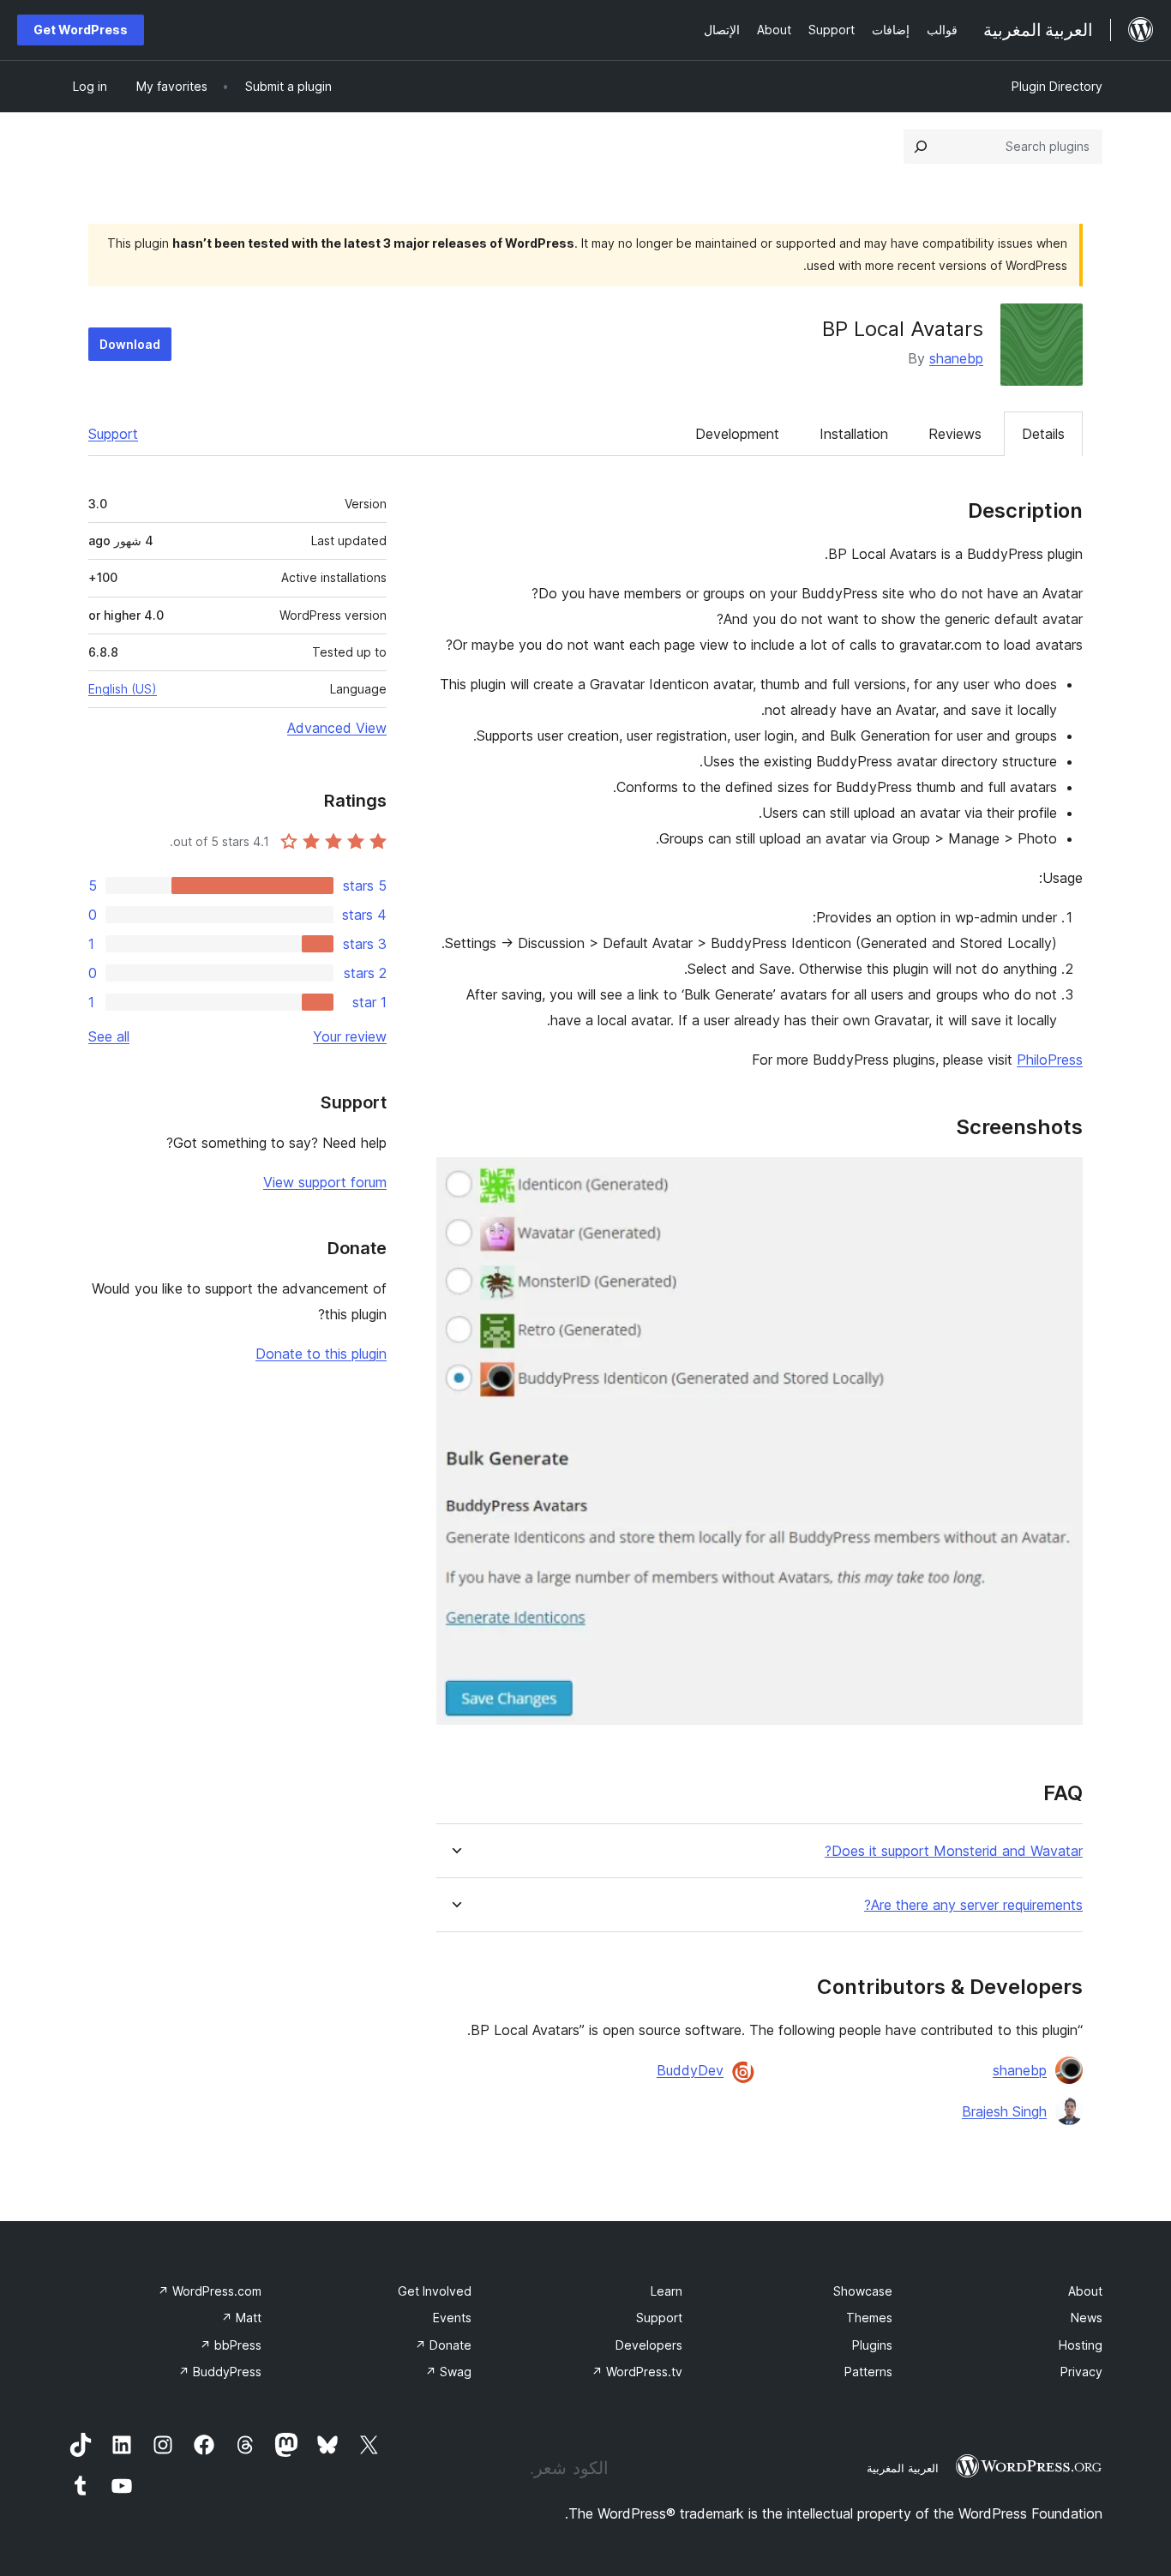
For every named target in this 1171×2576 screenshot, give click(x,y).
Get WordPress (81, 30)
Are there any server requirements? (973, 1905)
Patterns (868, 2372)
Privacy (1081, 2372)
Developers (649, 2345)
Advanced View (337, 728)
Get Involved (435, 2291)
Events (452, 2318)
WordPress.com (210, 2291)
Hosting (1081, 2345)
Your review (350, 1036)
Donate (443, 2345)
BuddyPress (220, 2372)
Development (737, 434)
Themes (869, 2318)
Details (1043, 434)
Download (130, 344)
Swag (448, 2372)
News (1087, 2318)
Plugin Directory (1057, 86)
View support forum (325, 1182)
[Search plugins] (921, 147)
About (1085, 2291)
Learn (667, 2291)
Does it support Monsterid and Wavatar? (954, 1851)
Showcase (863, 2291)
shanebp (956, 358)
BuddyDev (690, 2070)
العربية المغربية (903, 2468)
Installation (854, 434)
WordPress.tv (637, 2372)
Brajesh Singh (1004, 2111)
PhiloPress (1050, 1060)
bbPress (231, 2345)
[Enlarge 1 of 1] (1060, 1180)
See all (109, 1036)
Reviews (955, 434)
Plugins (872, 2345)
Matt (241, 2318)
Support (113, 434)
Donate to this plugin (321, 1354)
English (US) (123, 689)
